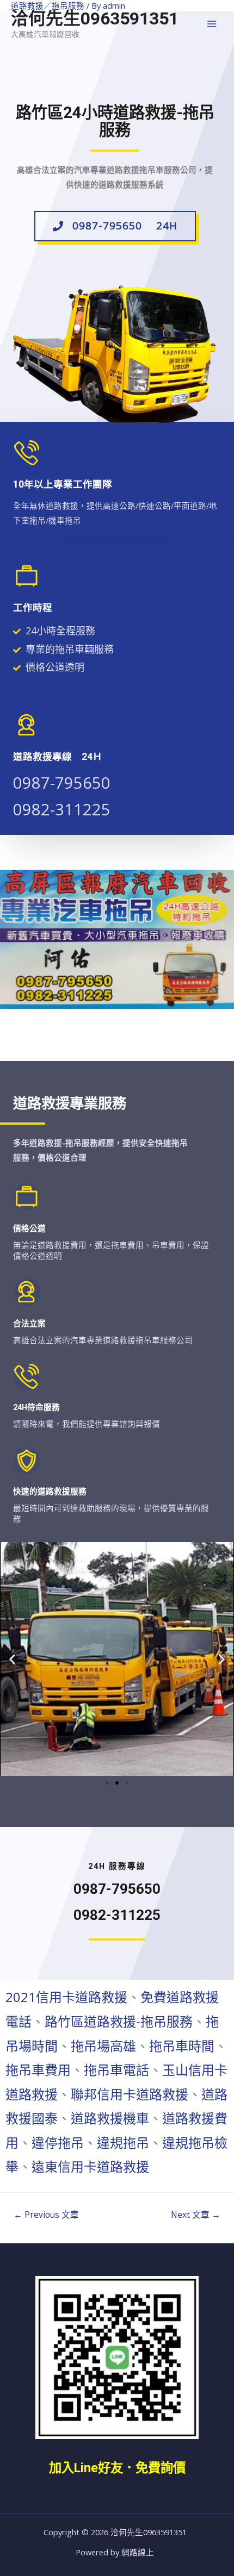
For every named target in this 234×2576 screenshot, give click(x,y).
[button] (115, 226)
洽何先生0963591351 (95, 18)
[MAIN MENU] (212, 24)
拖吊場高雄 (103, 2046)
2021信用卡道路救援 (66, 1997)
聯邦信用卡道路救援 (130, 2094)
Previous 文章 (46, 2215)
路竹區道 (71, 2021)
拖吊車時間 (182, 2046)
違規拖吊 (123, 2142)
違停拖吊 (58, 2142)
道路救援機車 (110, 2118)
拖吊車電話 (116, 2070)
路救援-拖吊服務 (145, 2021)
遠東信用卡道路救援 (90, 2166)
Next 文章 (196, 2215)
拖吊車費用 (38, 2070)
